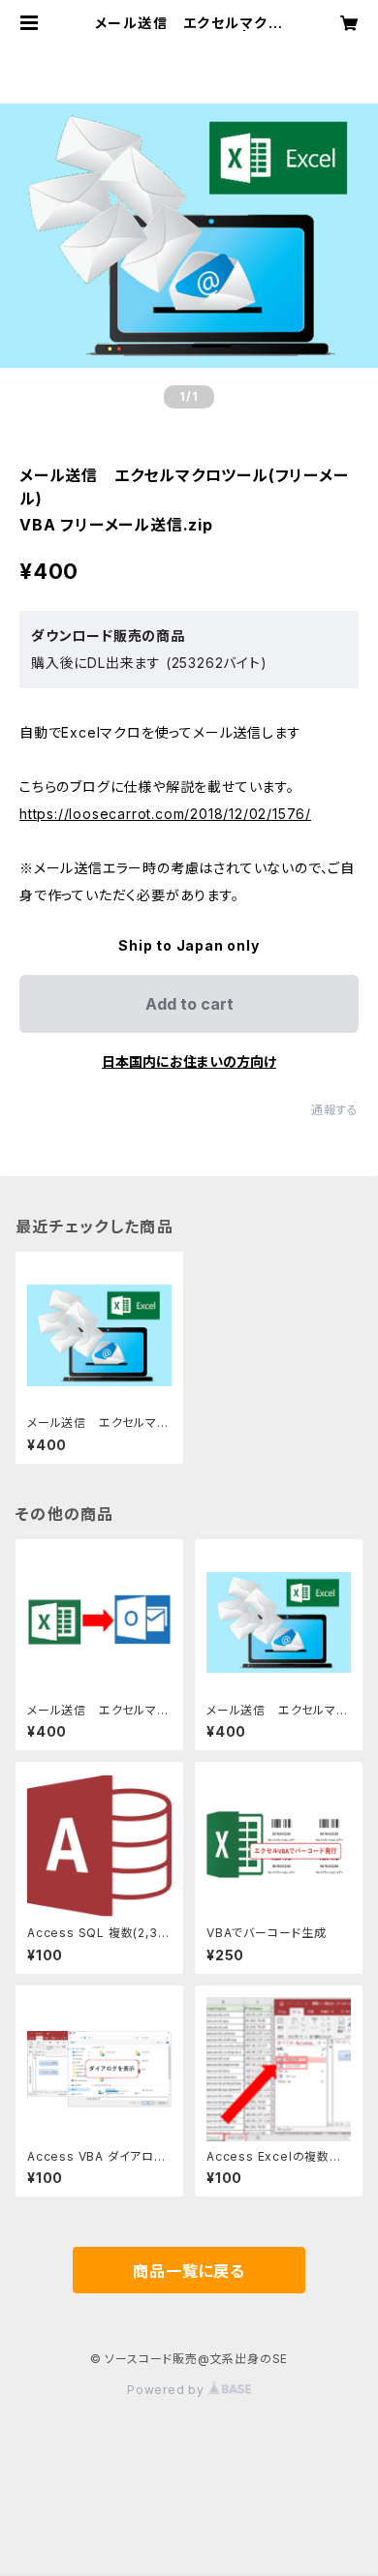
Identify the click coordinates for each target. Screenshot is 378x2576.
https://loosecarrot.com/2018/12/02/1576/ (165, 814)
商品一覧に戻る (189, 2271)
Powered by (168, 2390)
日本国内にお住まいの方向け (189, 1061)
